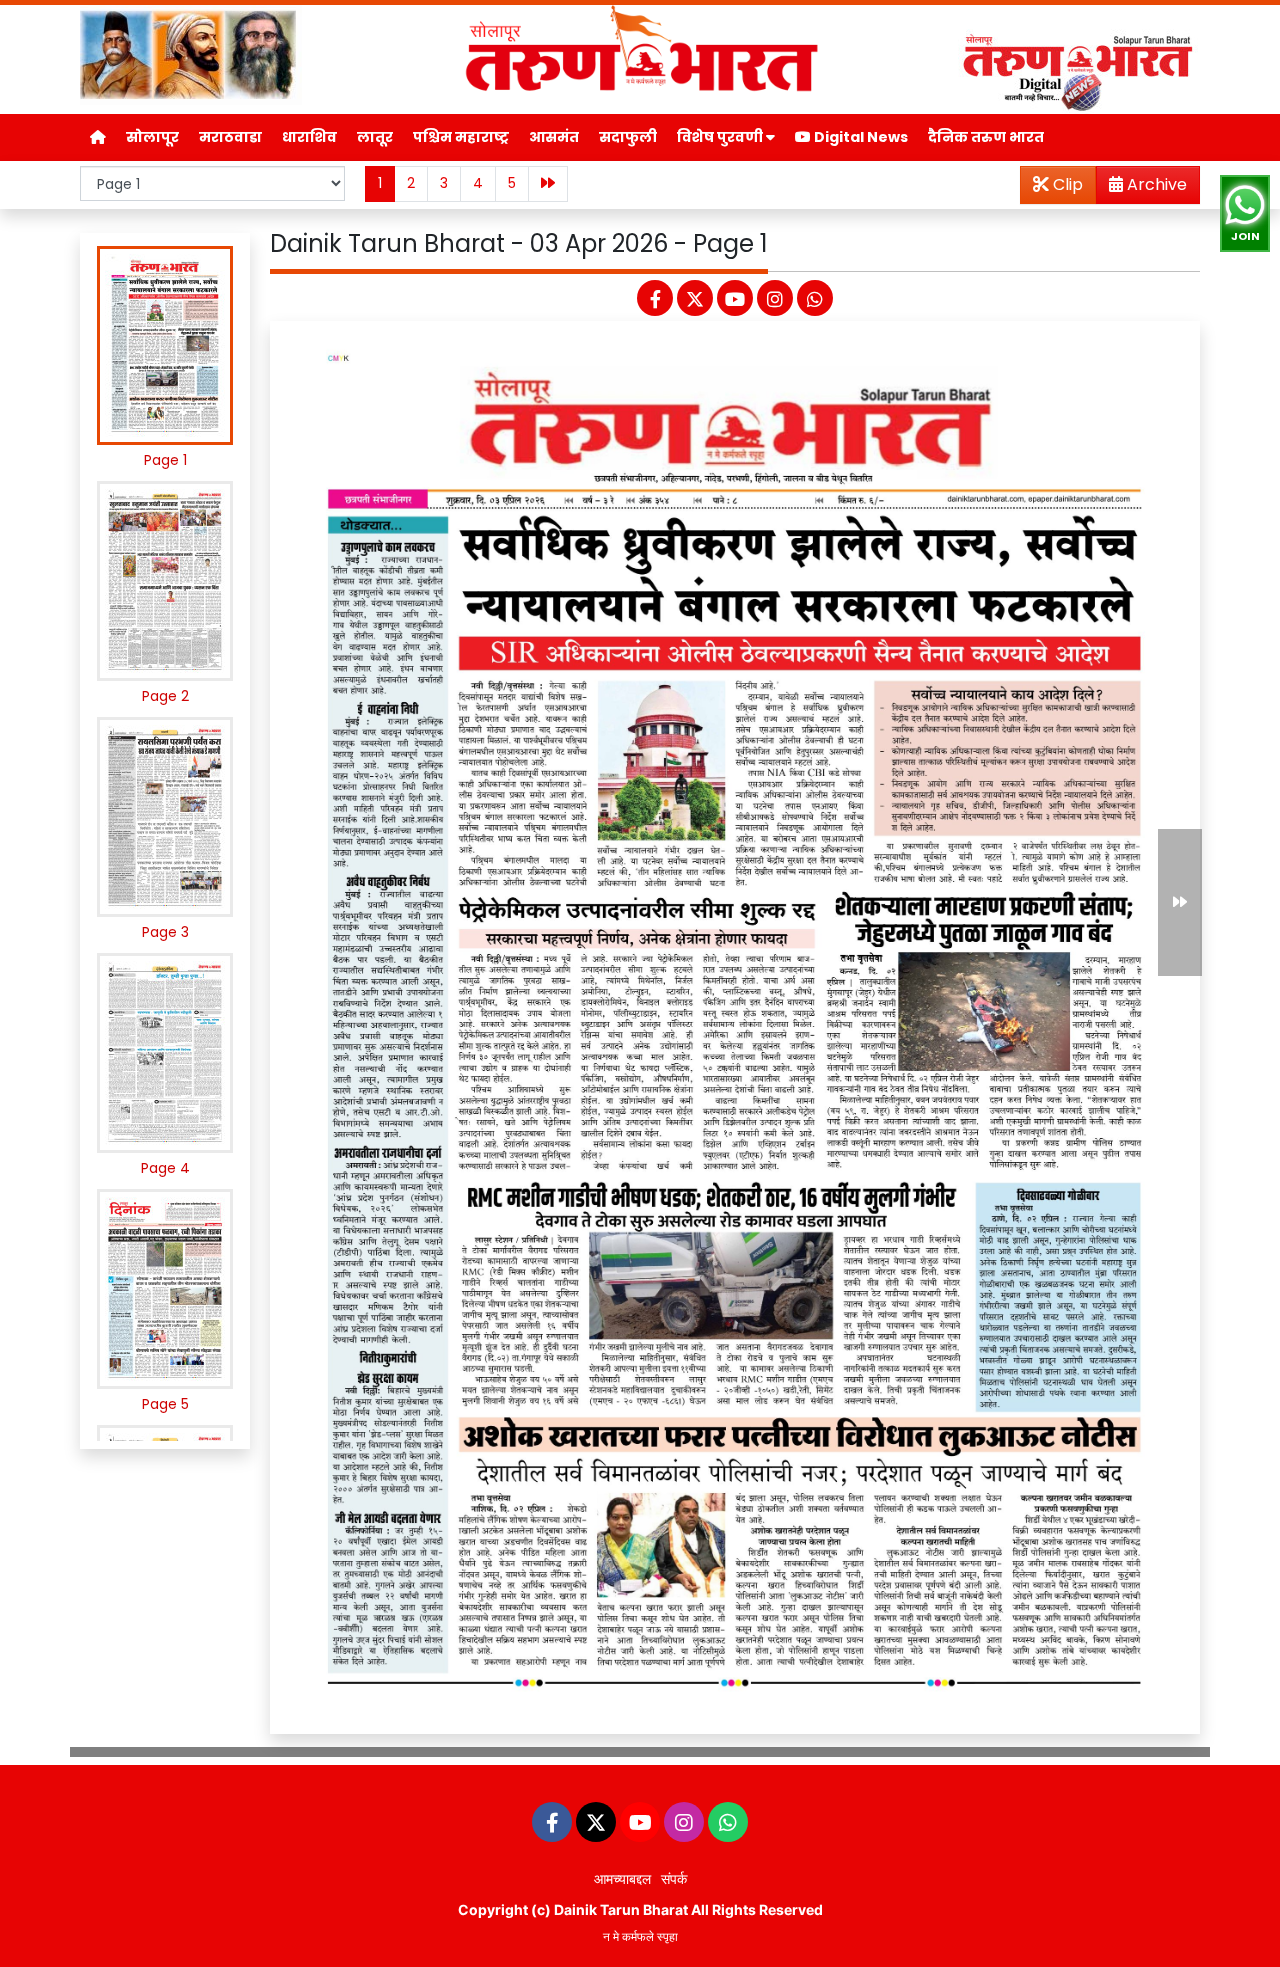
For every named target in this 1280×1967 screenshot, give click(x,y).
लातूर (375, 137)
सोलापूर (152, 137)
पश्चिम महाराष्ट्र (461, 137)
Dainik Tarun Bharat (621, 1909)
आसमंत (554, 137)
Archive (1155, 184)
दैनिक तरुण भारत (986, 137)
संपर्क (674, 1878)
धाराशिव (309, 137)
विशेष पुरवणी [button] (721, 137)
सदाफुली (628, 137)
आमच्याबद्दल (622, 1878)
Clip (1066, 184)
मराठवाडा (230, 137)
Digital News (859, 137)
